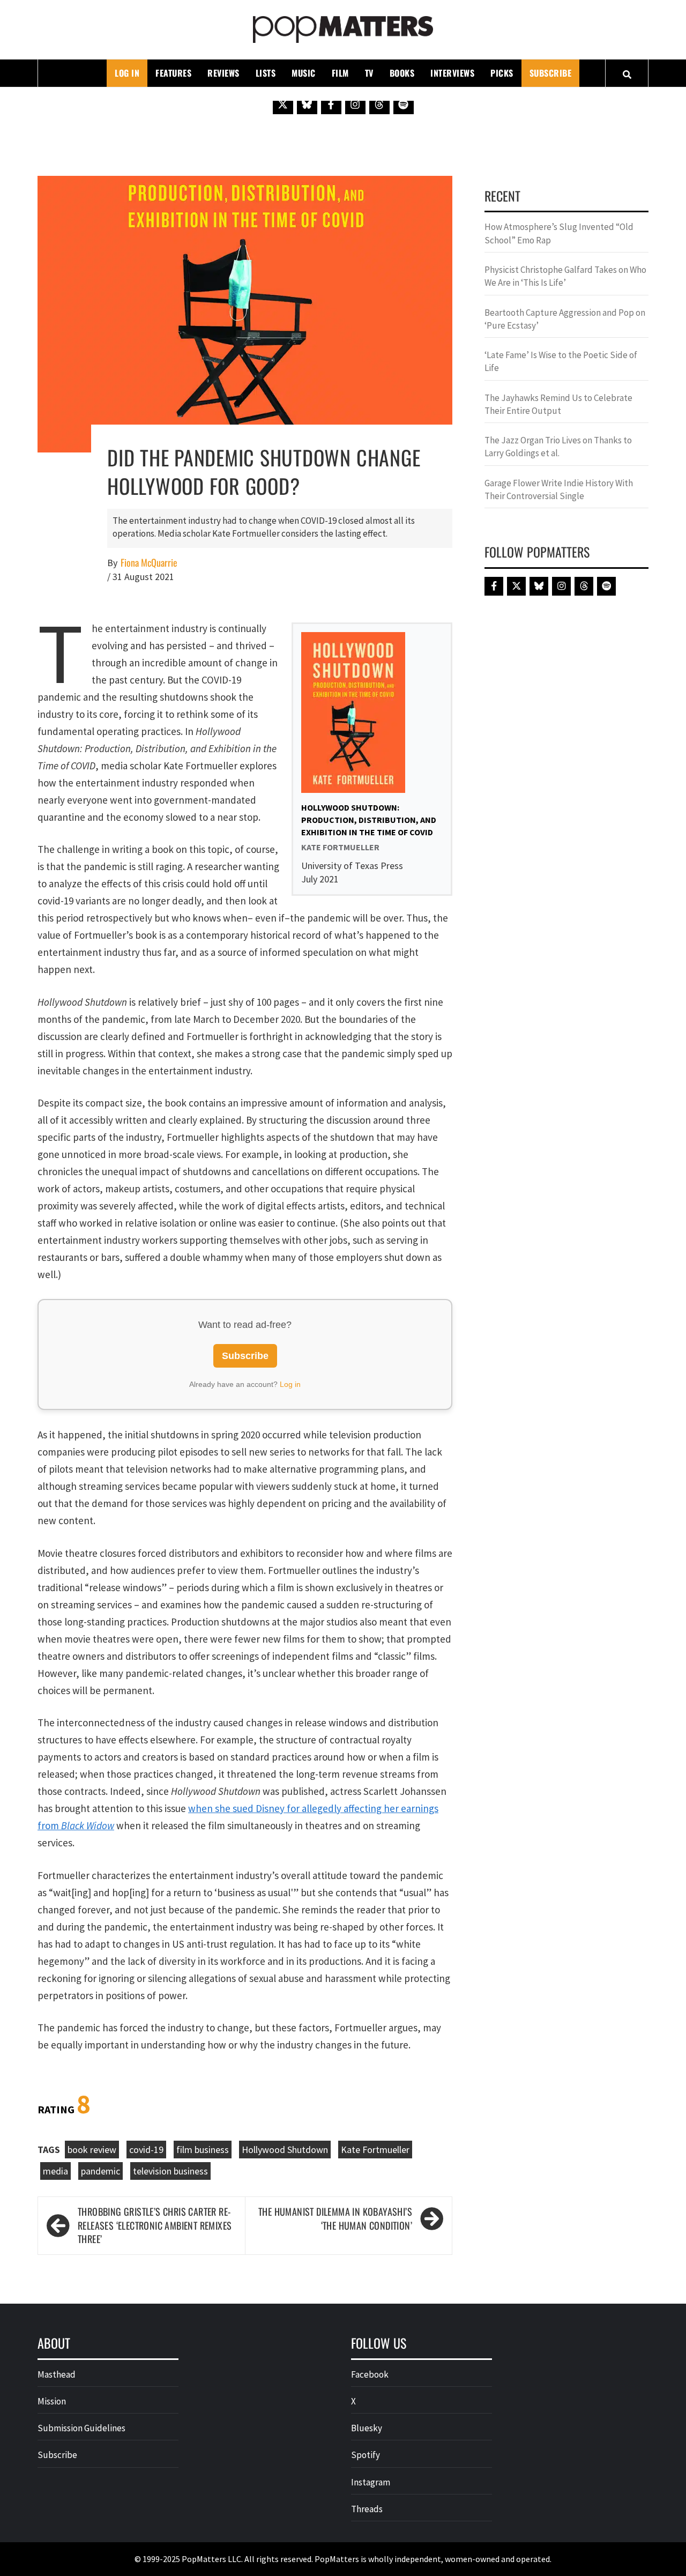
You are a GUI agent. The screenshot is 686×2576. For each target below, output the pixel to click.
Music (304, 73)
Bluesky (367, 2428)
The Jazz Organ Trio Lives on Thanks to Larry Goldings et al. (558, 447)
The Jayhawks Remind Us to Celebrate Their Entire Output (558, 404)
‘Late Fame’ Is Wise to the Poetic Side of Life (561, 361)
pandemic (100, 2171)
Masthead (57, 2374)
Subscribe (551, 73)
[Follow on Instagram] (355, 104)
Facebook (370, 2374)
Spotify (366, 2455)
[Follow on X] (283, 104)
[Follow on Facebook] (331, 104)
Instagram (371, 2482)
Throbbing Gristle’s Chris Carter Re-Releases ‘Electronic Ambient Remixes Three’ (155, 2225)
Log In (127, 73)
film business (203, 2150)
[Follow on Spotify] (404, 104)
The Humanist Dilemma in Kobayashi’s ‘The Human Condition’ (335, 2219)
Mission (52, 2401)
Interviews (452, 73)
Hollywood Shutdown (285, 2150)
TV (369, 73)
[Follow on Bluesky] (307, 104)
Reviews (223, 73)
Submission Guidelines (81, 2428)
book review (92, 2150)
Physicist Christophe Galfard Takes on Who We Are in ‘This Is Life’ (565, 276)
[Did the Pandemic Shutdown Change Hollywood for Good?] (245, 313)
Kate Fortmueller (375, 2150)
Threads (367, 2509)
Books (402, 73)
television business (170, 2171)
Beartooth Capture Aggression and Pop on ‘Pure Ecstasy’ (565, 319)
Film (340, 73)
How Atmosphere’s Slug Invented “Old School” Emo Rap (559, 233)
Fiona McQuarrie (149, 563)
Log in (290, 1384)
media (55, 2171)
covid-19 (146, 2150)
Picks (502, 73)
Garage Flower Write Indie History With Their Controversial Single (559, 489)
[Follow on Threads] (379, 104)
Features (173, 73)
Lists (266, 73)
